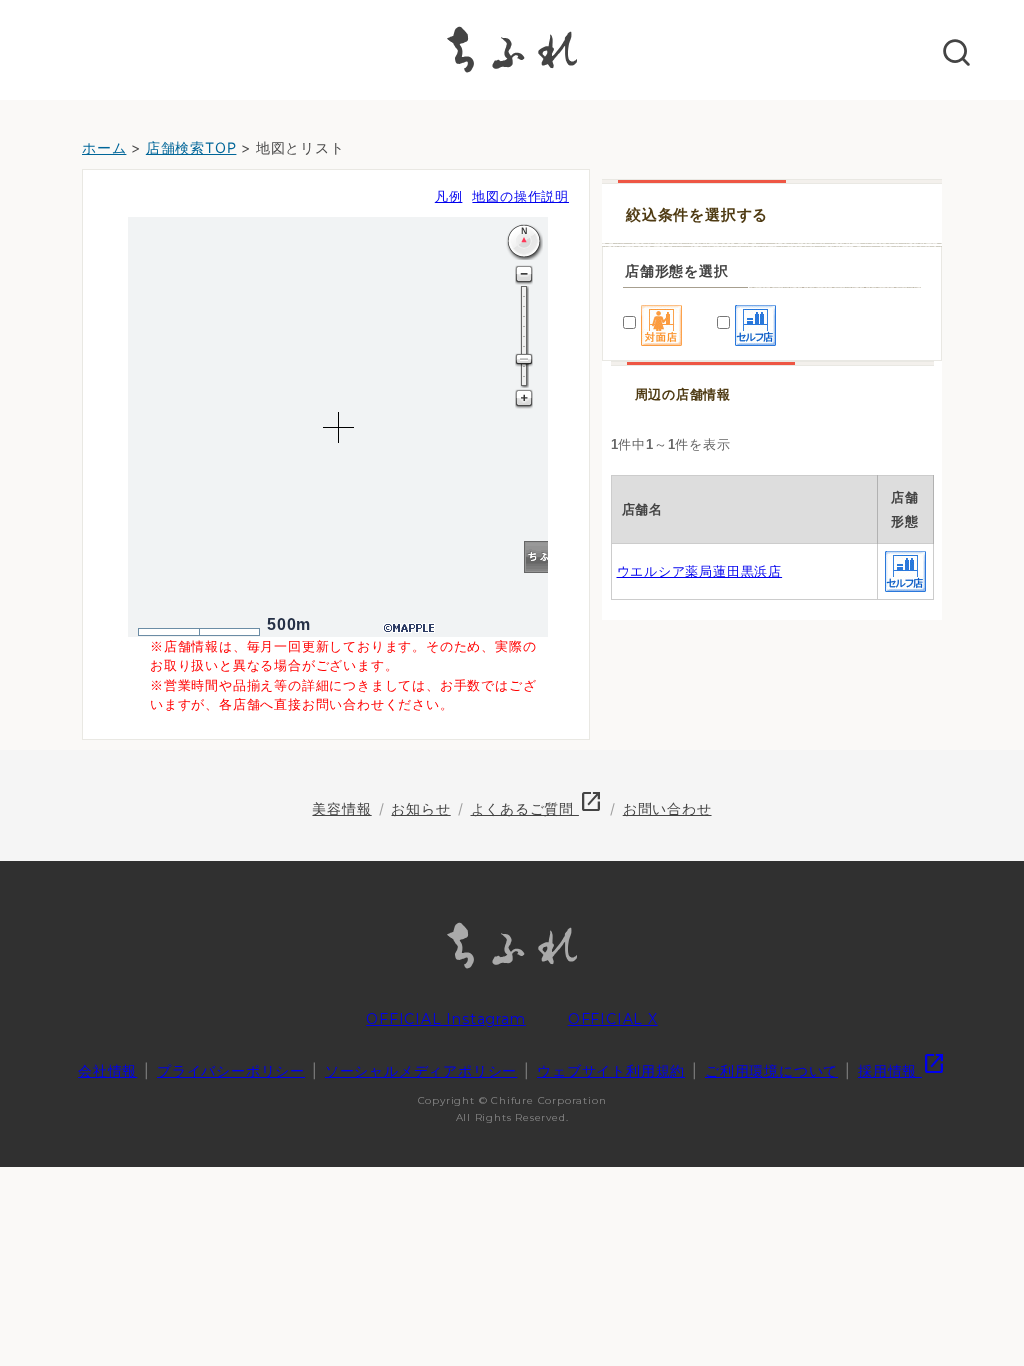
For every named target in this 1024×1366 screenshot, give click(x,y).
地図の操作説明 (520, 196)
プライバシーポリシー (231, 1070)
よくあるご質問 (537, 808)
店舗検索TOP (191, 147)
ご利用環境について (771, 1070)
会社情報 (107, 1070)
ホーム (104, 147)
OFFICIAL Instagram (445, 1019)
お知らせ (420, 808)
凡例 (449, 196)
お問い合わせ (667, 808)
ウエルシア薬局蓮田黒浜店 (700, 571)
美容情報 (341, 808)
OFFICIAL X (613, 1019)
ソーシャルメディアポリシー (421, 1070)
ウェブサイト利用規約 (611, 1070)
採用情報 (902, 1070)
